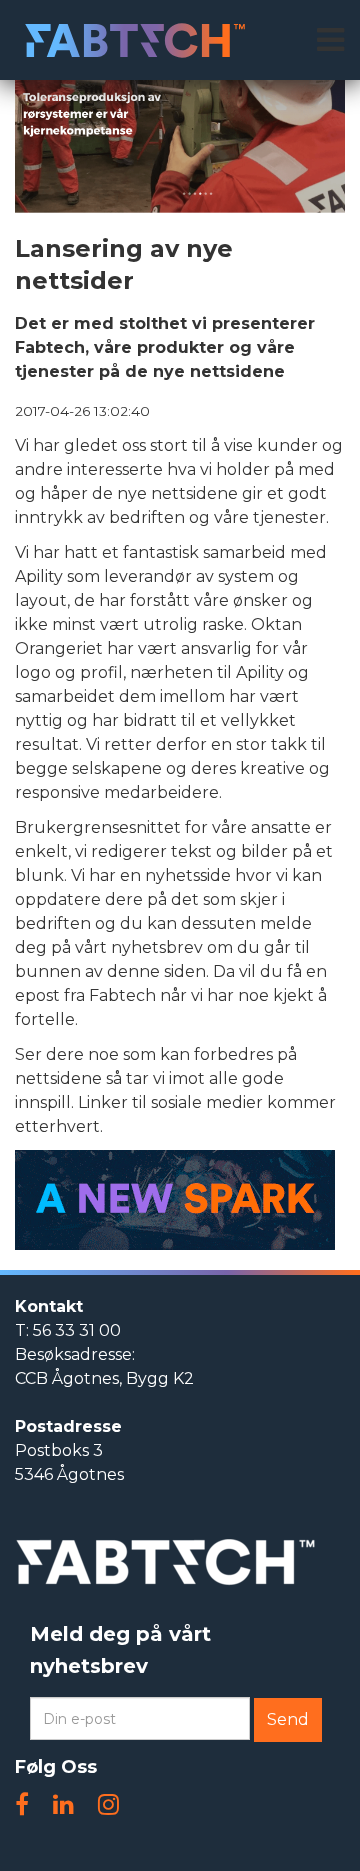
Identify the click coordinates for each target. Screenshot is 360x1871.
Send (288, 1719)
